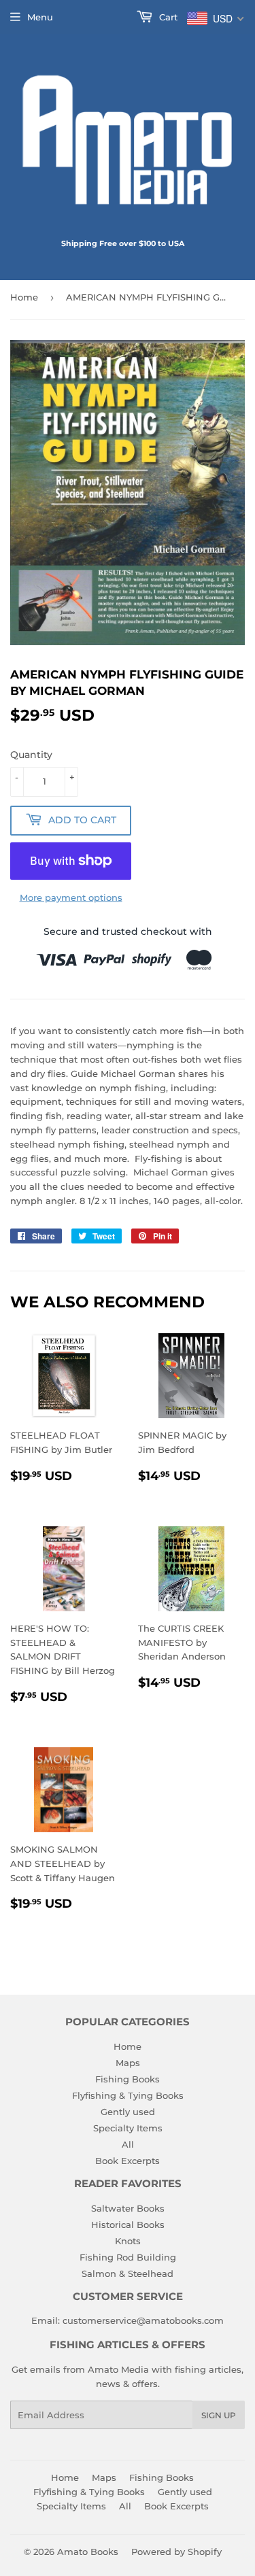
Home (24, 297)
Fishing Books (128, 2079)
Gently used (128, 2112)
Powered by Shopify (176, 2552)
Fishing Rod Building (128, 2257)
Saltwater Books (128, 2208)
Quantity (31, 755)
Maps (128, 2063)
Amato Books (88, 2552)
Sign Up (219, 2415)
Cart (167, 17)
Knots (128, 2241)
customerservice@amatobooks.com (143, 2320)
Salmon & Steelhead (128, 2273)
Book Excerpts (128, 2161)
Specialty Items (128, 2128)
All (128, 2144)
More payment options (71, 897)
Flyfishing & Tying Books (128, 2095)
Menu (40, 17)
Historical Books (128, 2225)
